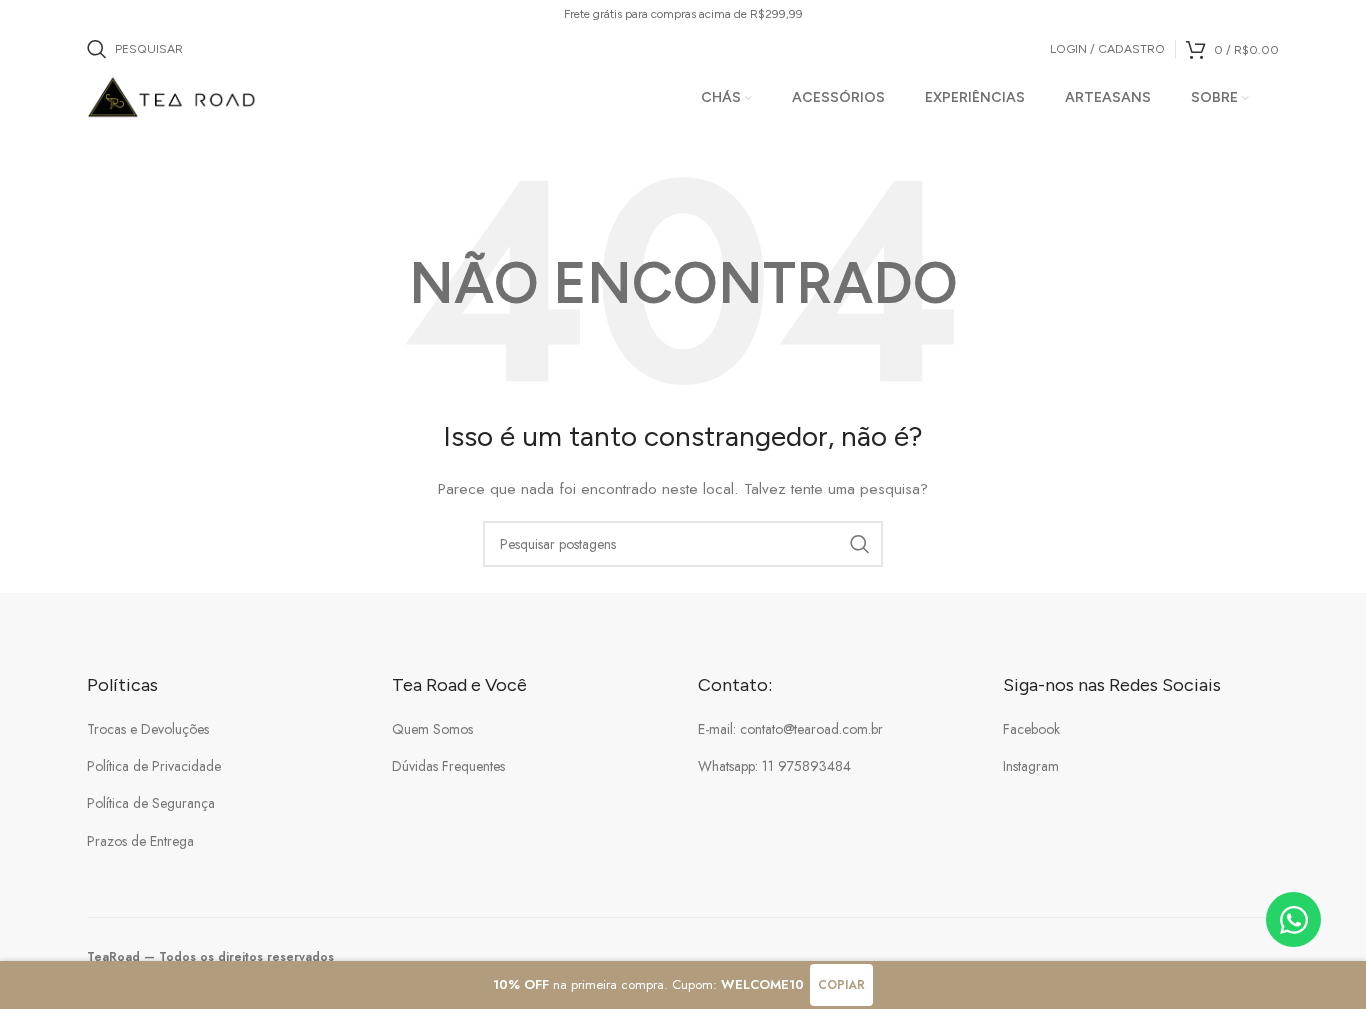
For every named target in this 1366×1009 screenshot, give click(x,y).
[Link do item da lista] (225, 729)
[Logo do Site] (172, 96)
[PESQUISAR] (860, 544)
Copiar (841, 985)
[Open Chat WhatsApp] (1293, 919)
